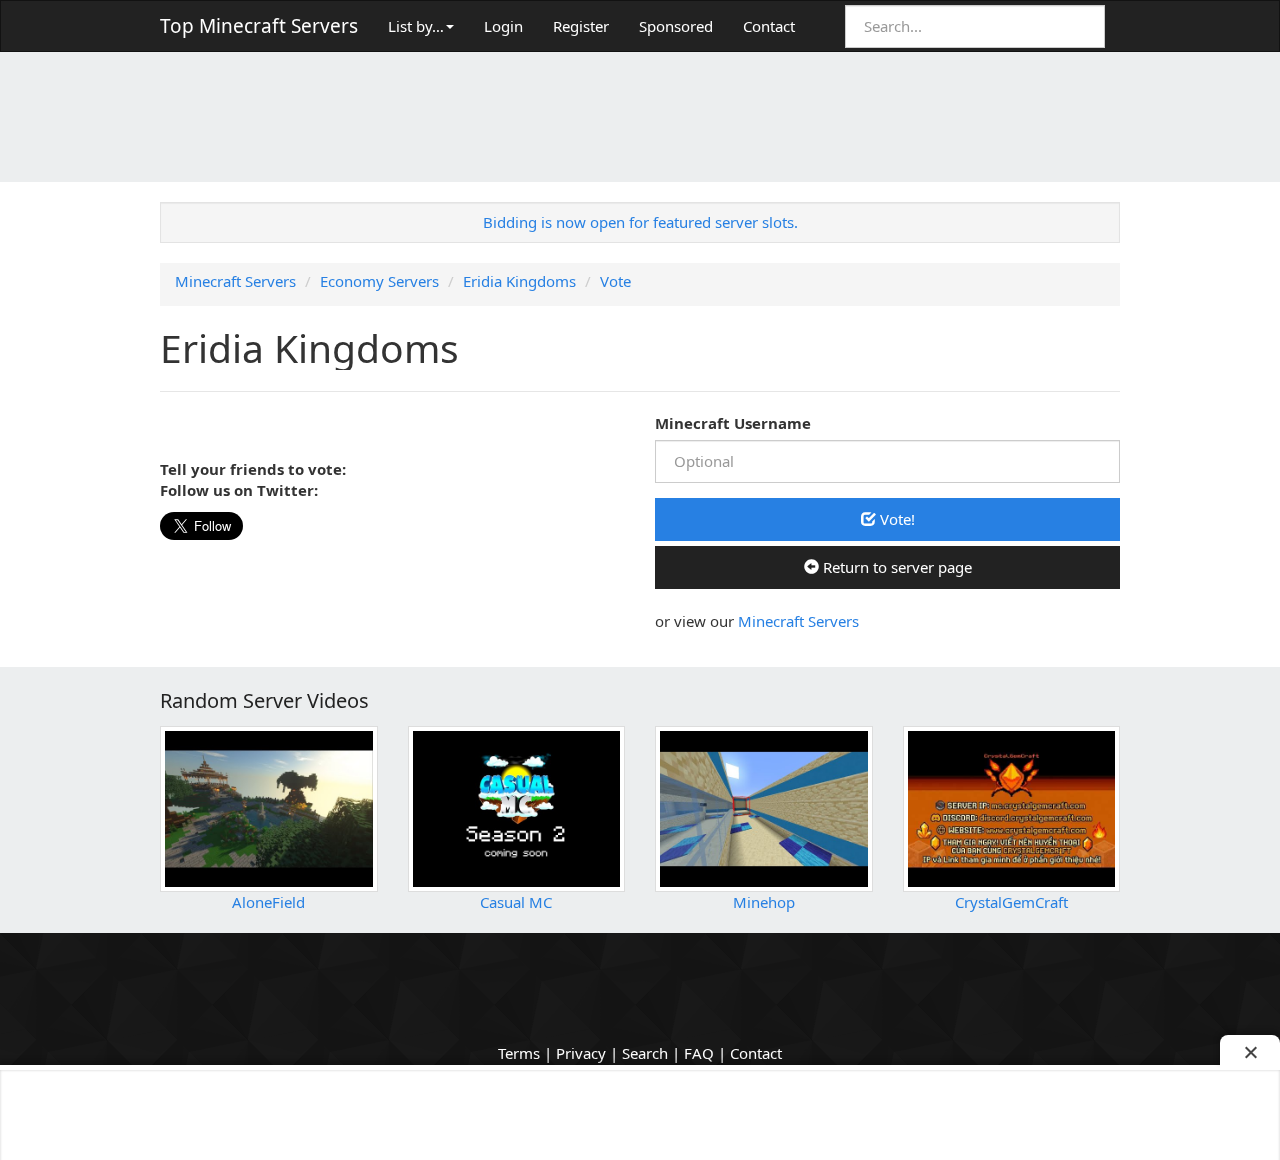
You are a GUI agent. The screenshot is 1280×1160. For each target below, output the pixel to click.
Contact (769, 26)
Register (581, 26)
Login (503, 26)
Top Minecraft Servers (259, 26)
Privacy (581, 1053)
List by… (416, 26)
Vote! (895, 519)
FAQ (699, 1053)
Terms (519, 1053)
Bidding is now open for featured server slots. (640, 222)
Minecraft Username (733, 423)
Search (645, 1053)
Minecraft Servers (798, 621)
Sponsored (676, 26)
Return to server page (895, 567)
